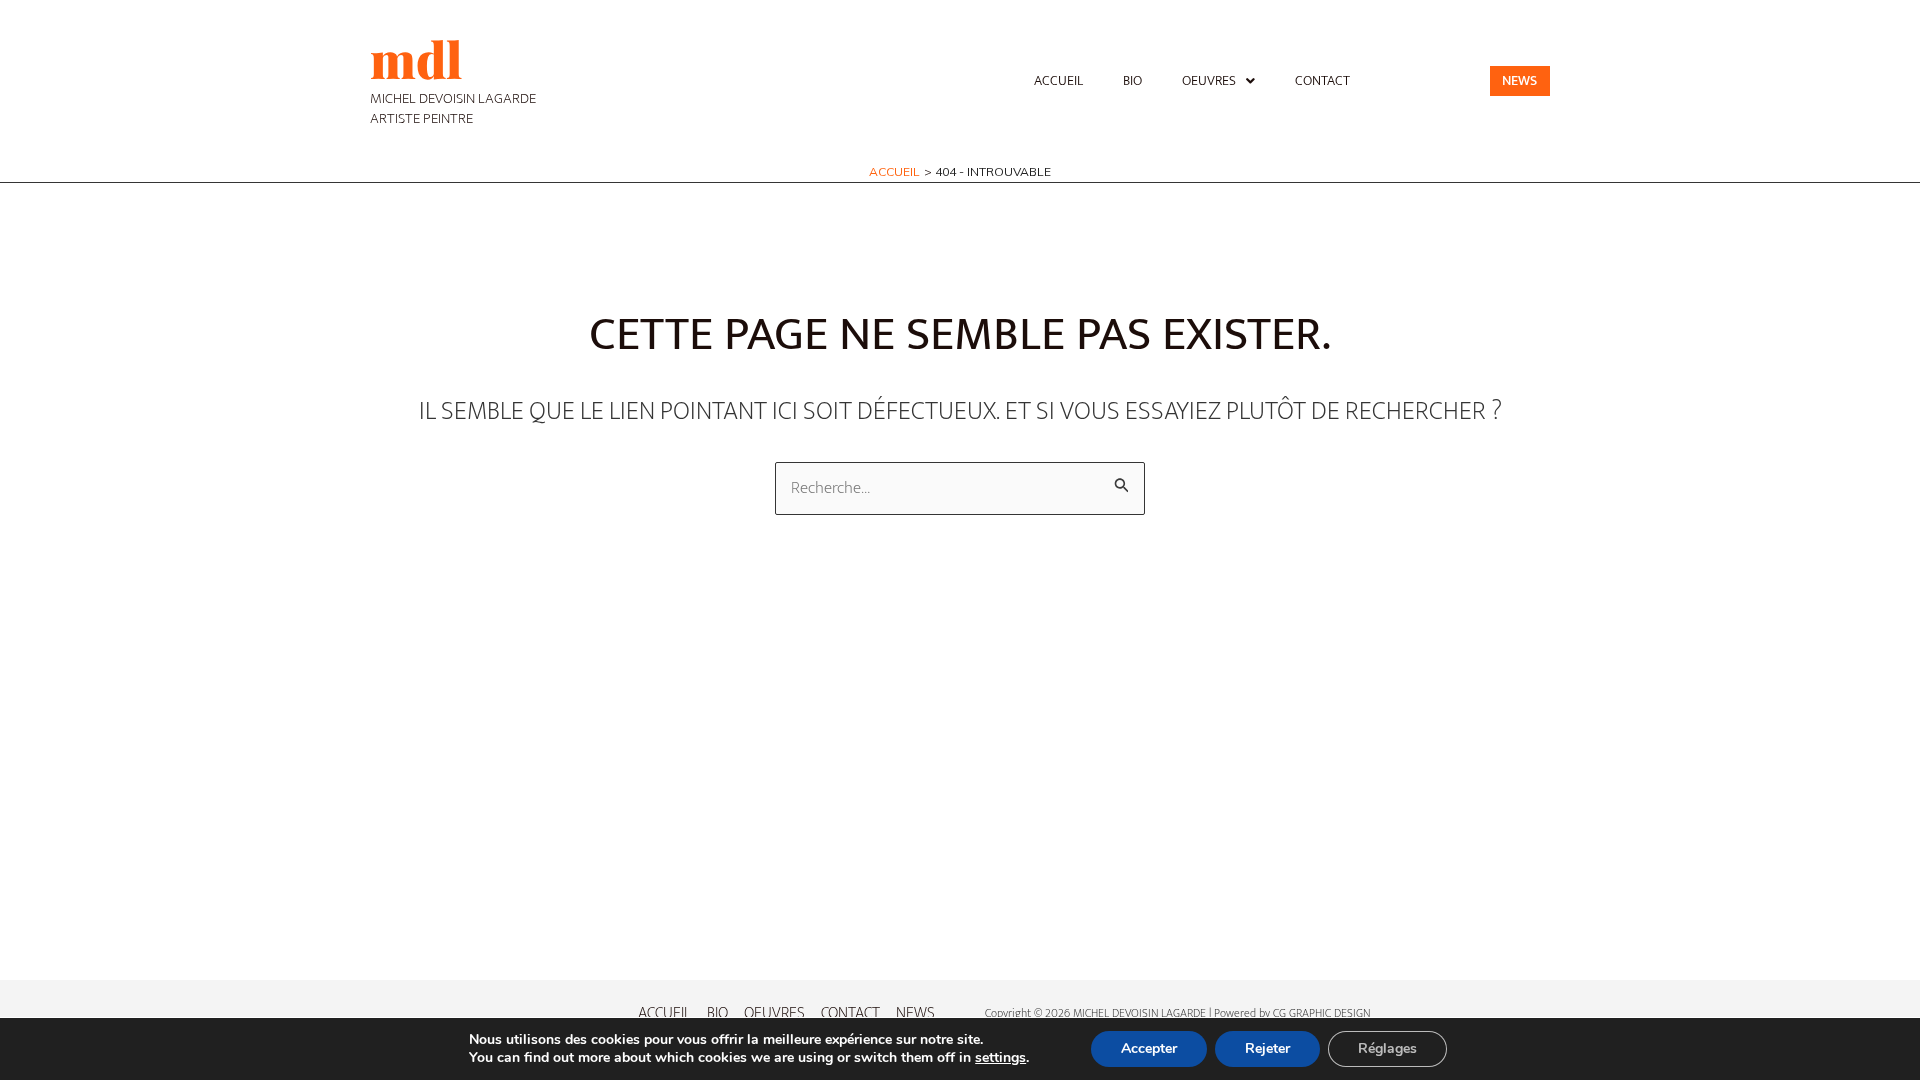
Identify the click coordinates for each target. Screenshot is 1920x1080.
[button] (1218, 81)
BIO (1132, 81)
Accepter (1149, 1048)
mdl (416, 58)
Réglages (1387, 1048)
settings (1000, 1058)
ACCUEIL (1058, 81)
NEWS (915, 1013)
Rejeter (1267, 1048)
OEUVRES (1209, 81)
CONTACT (1322, 81)
